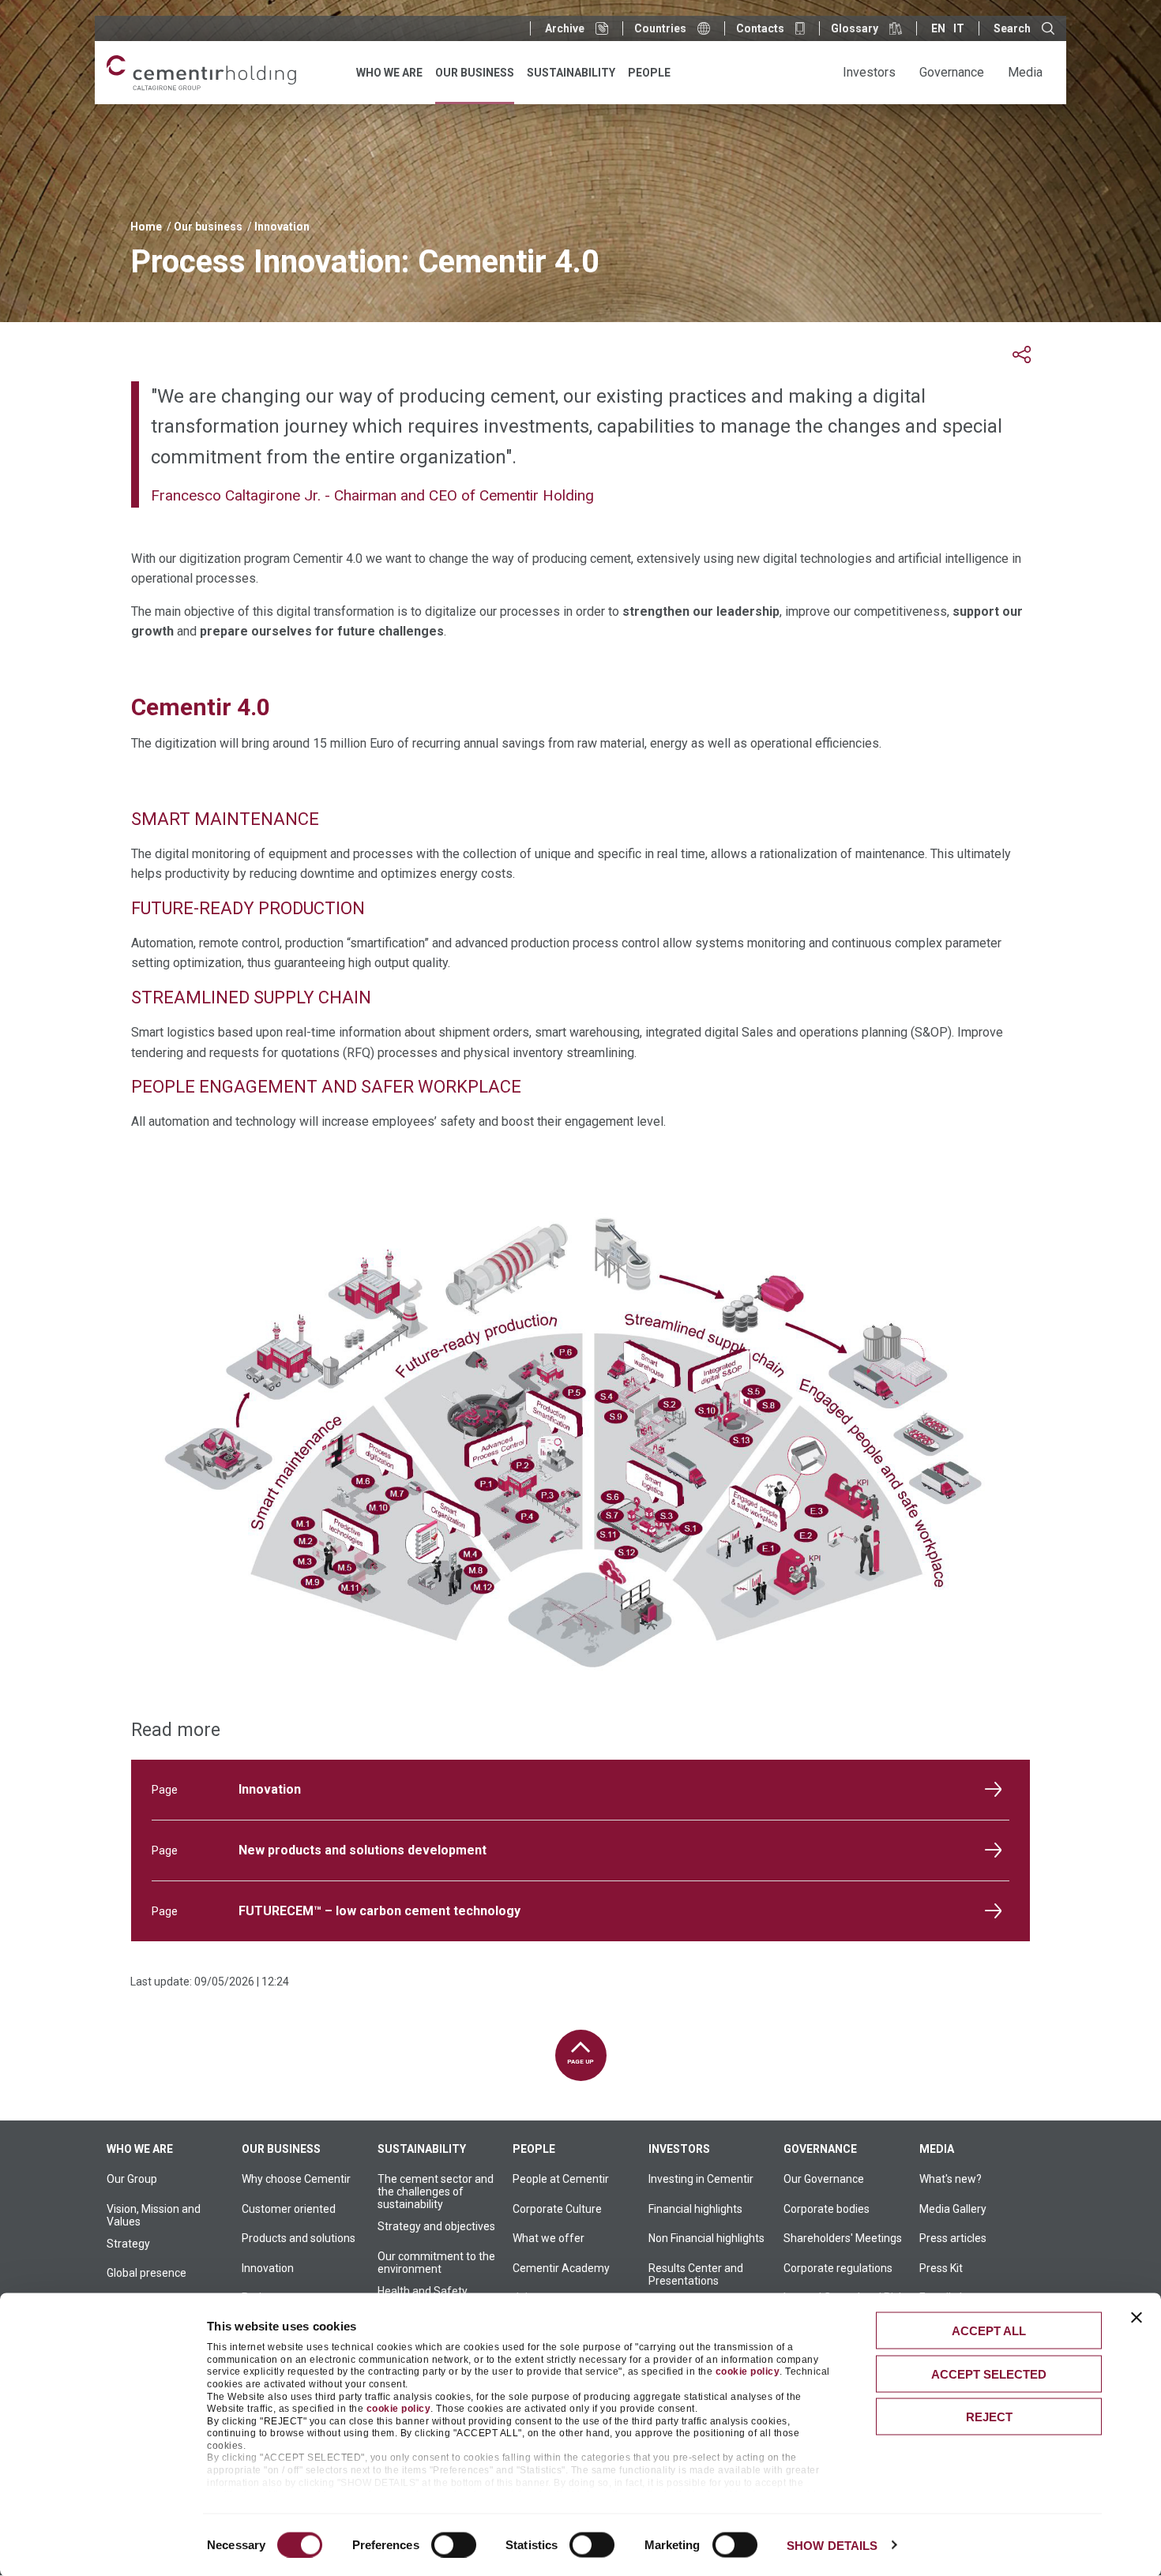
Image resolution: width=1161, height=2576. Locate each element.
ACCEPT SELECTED (989, 2374)
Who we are (140, 2149)
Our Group (132, 2179)
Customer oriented (289, 2209)
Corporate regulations (838, 2268)
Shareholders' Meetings (843, 2238)
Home (146, 227)
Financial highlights (695, 2209)
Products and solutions (299, 2238)
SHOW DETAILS (832, 2545)
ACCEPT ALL (989, 2331)
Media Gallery (953, 2209)
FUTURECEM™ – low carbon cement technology (379, 1911)
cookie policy (748, 2372)
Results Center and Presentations (696, 2274)
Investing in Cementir (701, 2179)
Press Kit (941, 2268)
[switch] (454, 2544)
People (534, 2149)
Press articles (953, 2238)
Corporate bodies (827, 2209)
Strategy (128, 2244)
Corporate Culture (557, 2209)
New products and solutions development (363, 1850)
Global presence (147, 2273)
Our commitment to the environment (436, 2263)
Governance (820, 2149)
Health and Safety (423, 2291)
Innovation (282, 227)
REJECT (989, 2417)
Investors (679, 2149)
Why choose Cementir (296, 2179)
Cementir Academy (561, 2268)
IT (959, 28)
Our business (208, 227)
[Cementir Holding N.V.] (201, 73)
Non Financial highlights (706, 2238)
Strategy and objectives (436, 2226)
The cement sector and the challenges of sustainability (436, 2192)
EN (938, 28)
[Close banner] (1137, 2318)
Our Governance (824, 2179)
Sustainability (422, 2149)
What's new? (951, 2179)
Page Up (580, 2062)
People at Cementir (561, 2179)
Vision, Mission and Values (154, 2215)
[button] (1022, 355)
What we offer (549, 2238)
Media (937, 2149)
